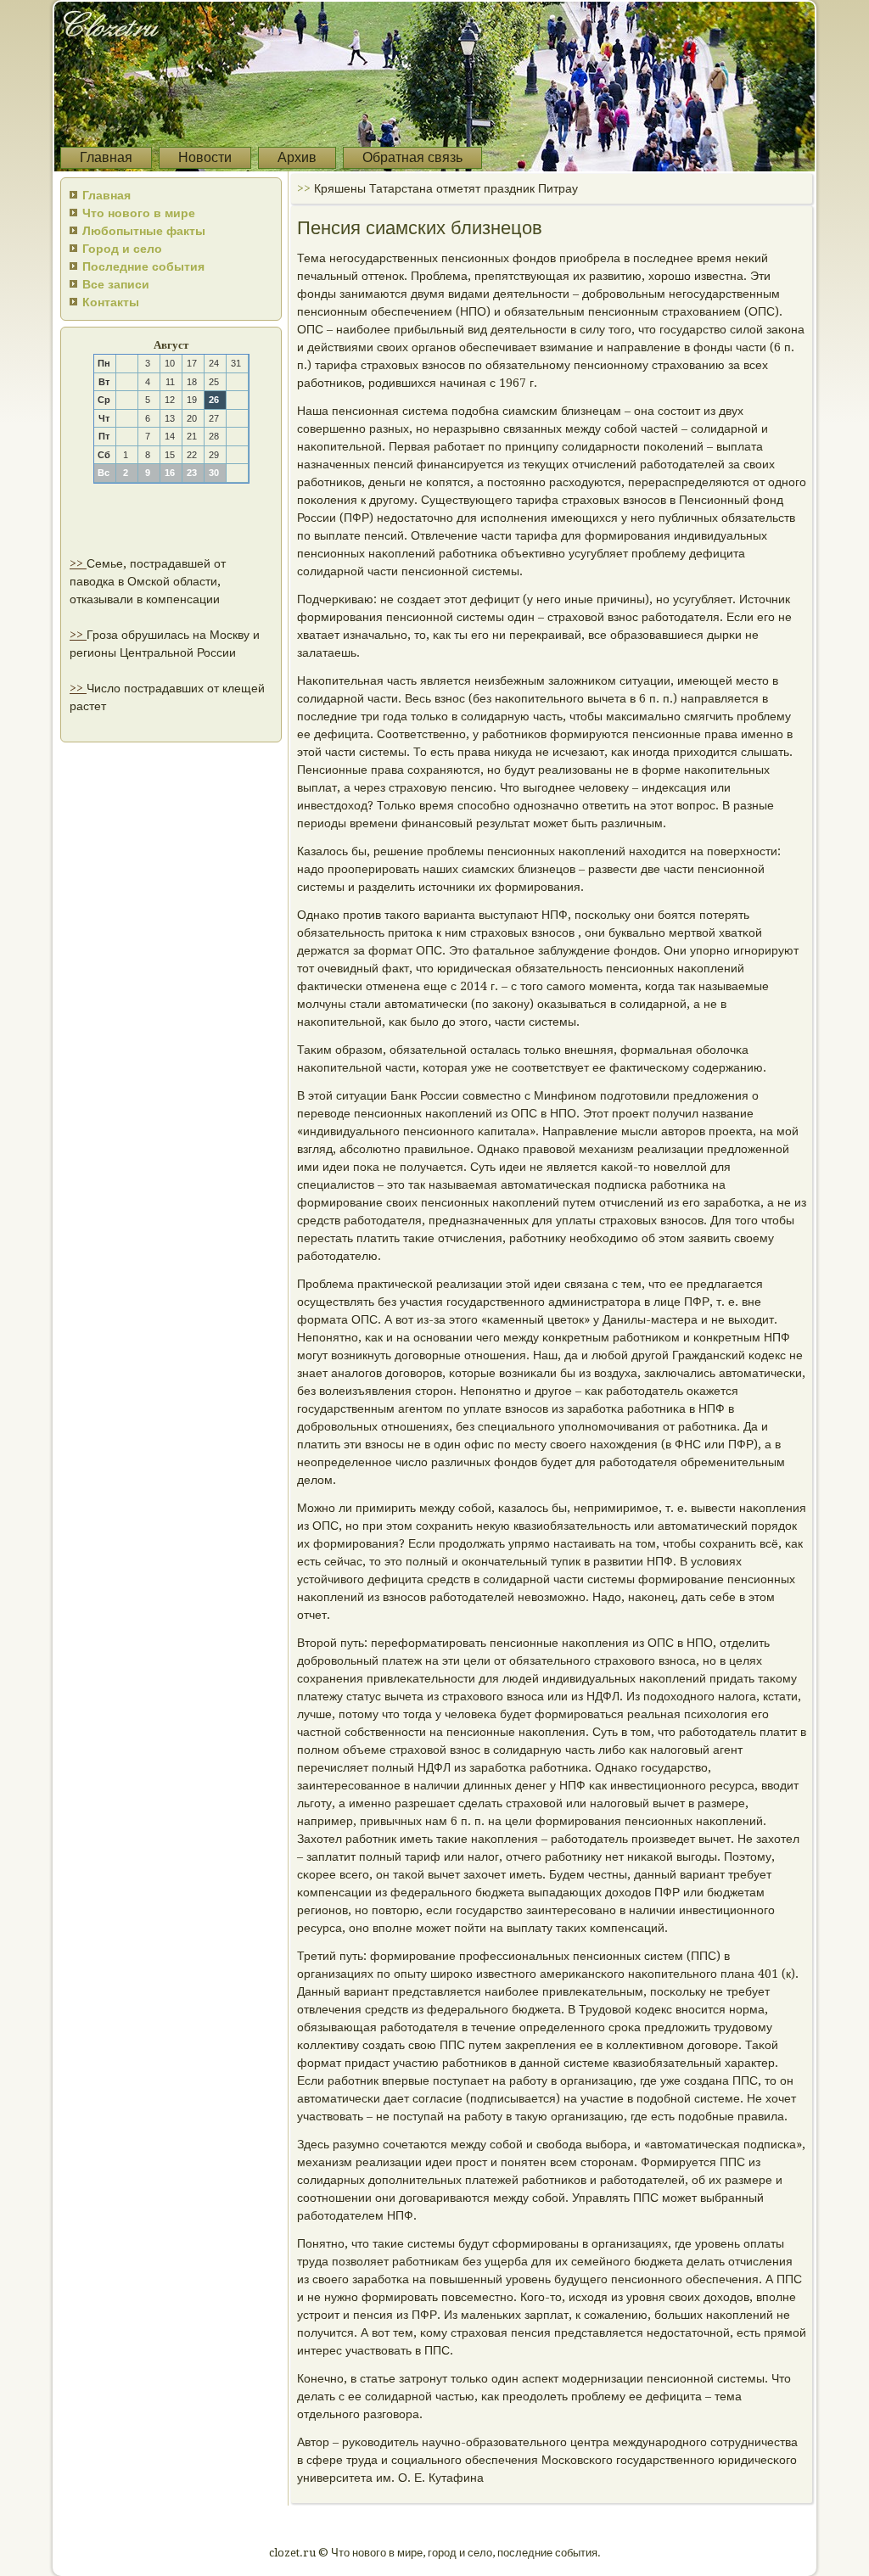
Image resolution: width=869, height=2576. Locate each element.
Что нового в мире (139, 213)
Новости (205, 157)
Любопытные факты (144, 231)
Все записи (116, 284)
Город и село (122, 249)
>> (78, 563)
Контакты (111, 302)
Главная (106, 157)
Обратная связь (412, 157)
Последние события (143, 266)
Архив (297, 157)
